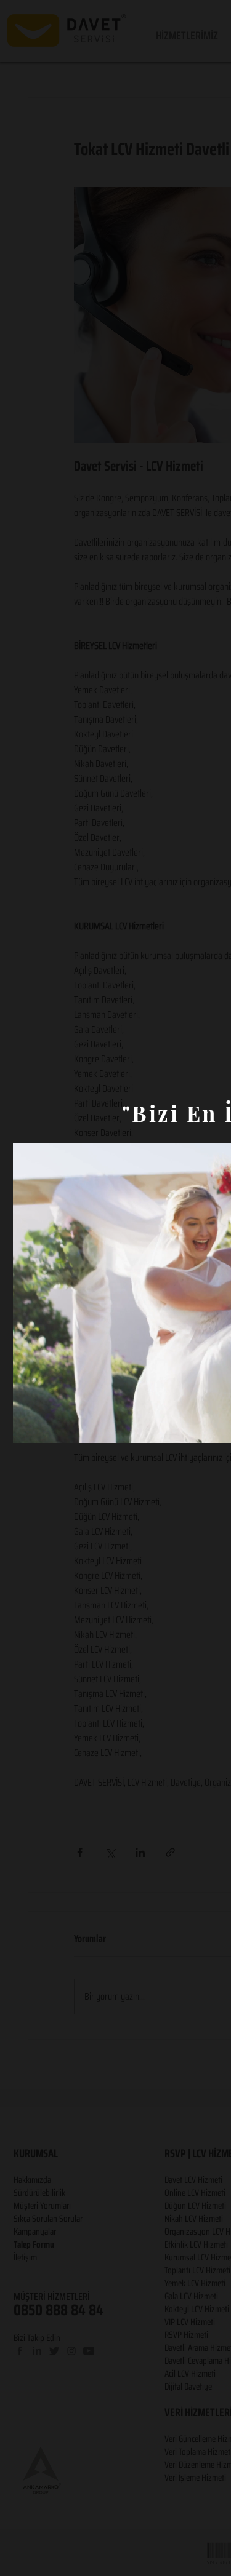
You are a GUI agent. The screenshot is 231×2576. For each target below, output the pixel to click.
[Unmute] (50, 1426)
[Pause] (29, 1426)
